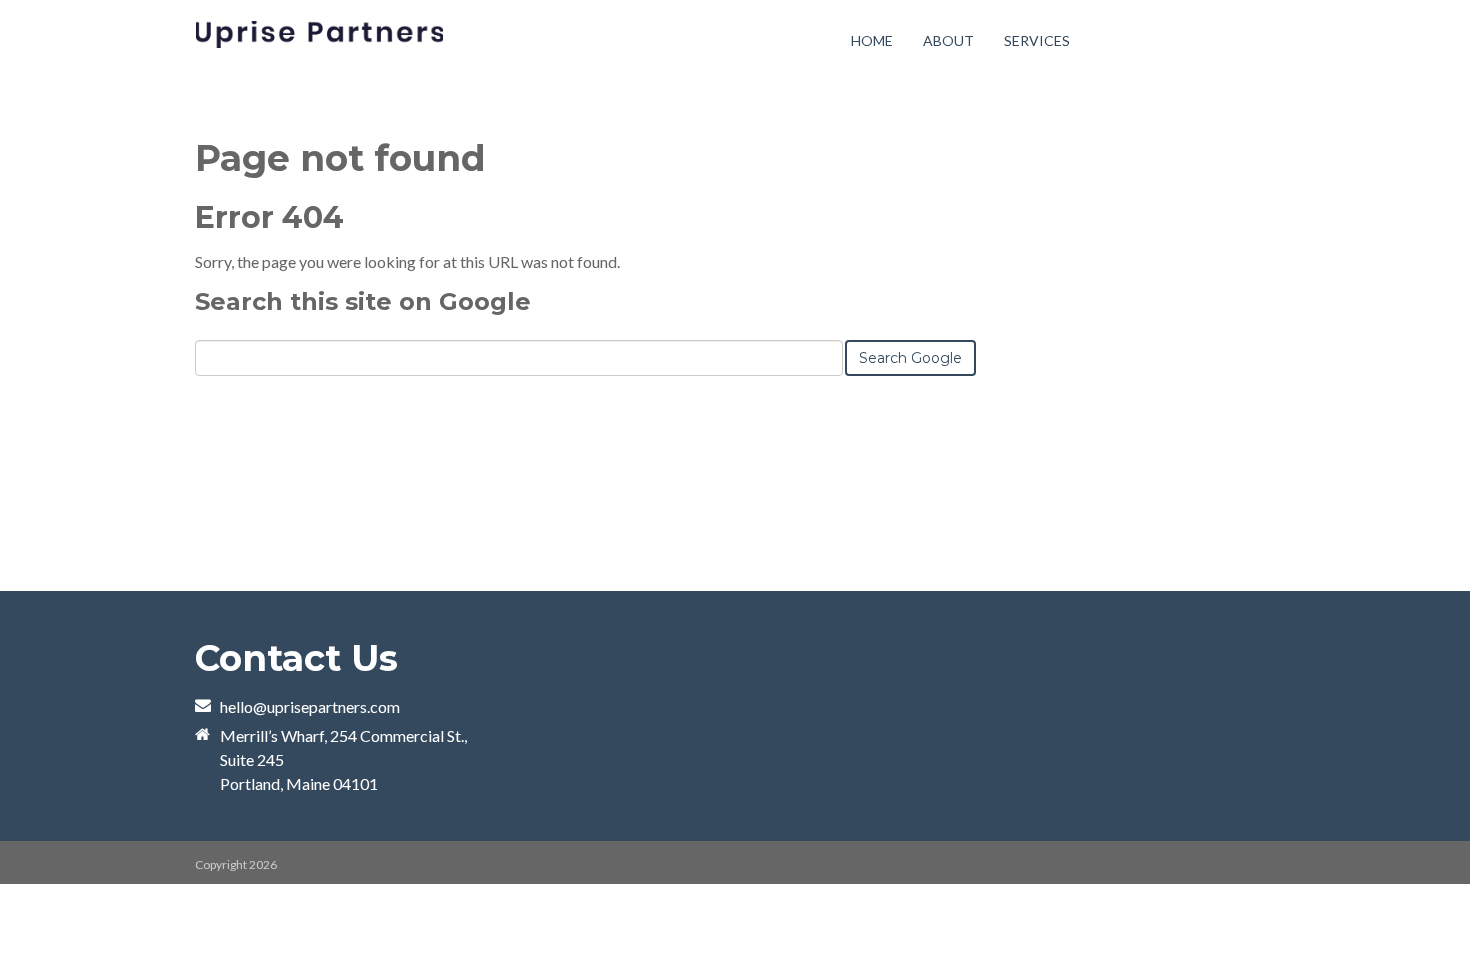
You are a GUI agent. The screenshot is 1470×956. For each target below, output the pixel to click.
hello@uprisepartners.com (310, 706)
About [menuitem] (948, 40)
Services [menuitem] (1037, 40)
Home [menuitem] (872, 40)
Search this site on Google (363, 301)
